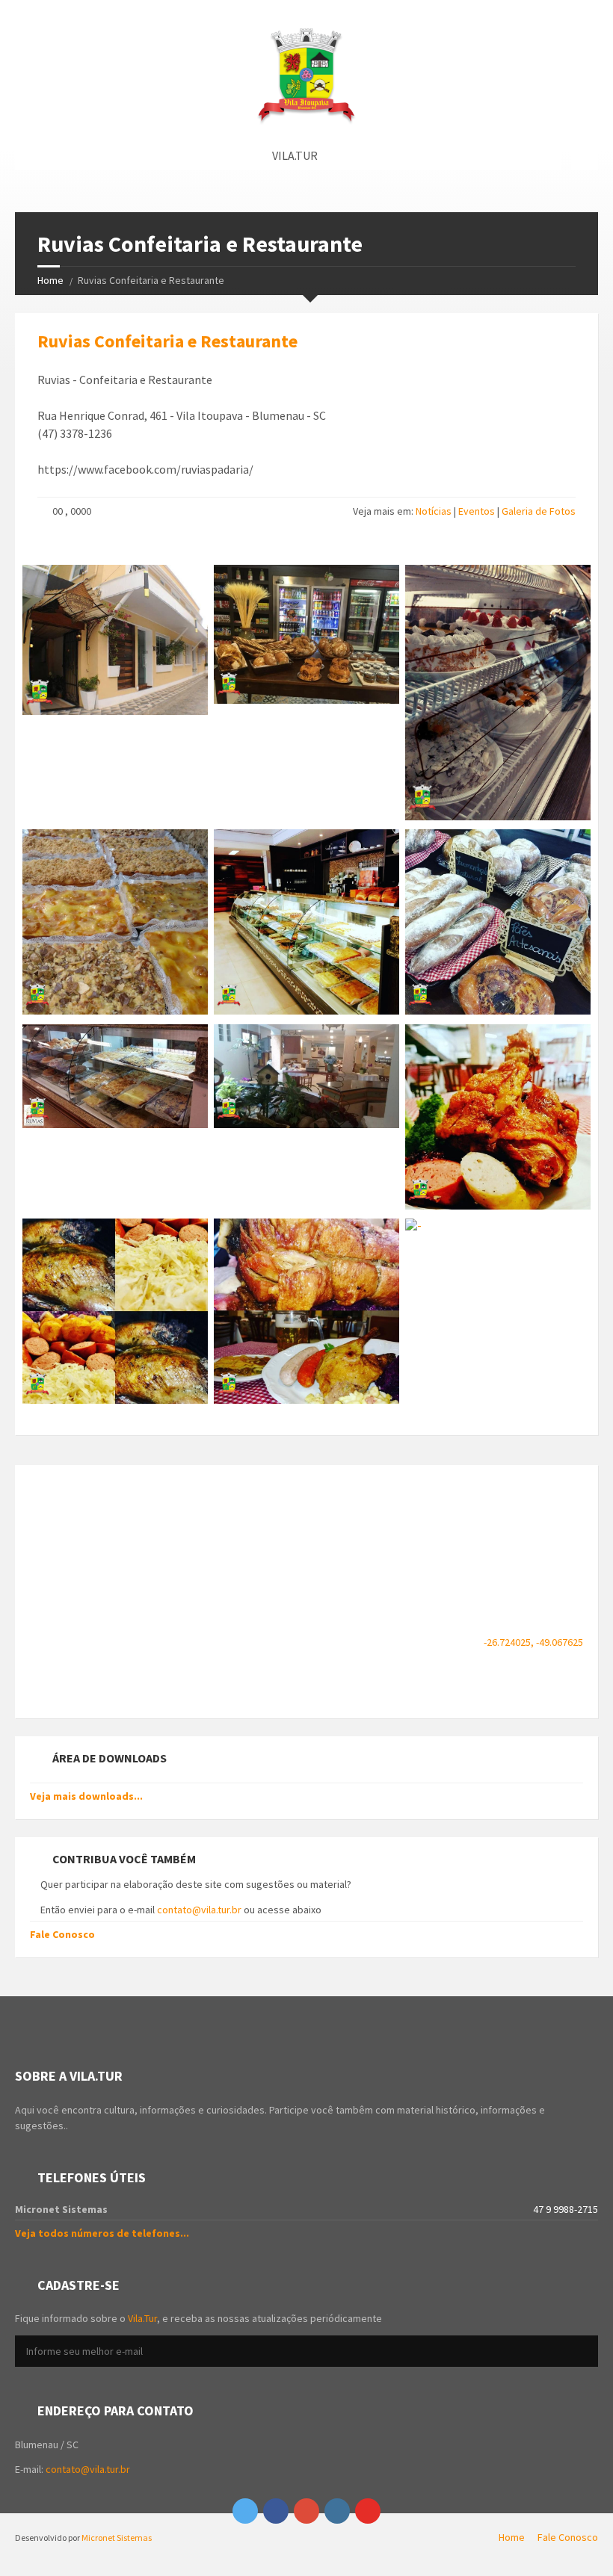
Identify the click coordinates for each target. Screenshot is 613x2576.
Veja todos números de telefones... (102, 2233)
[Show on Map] (585, 155)
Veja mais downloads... (86, 1796)
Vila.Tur (142, 2318)
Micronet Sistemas (117, 2538)
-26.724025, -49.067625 (533, 1642)
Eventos (477, 511)
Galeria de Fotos (539, 511)
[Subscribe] (583, 2352)
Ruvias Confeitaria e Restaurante (167, 341)
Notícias (434, 511)
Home (50, 280)
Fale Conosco (62, 1934)
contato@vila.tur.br (199, 1910)
